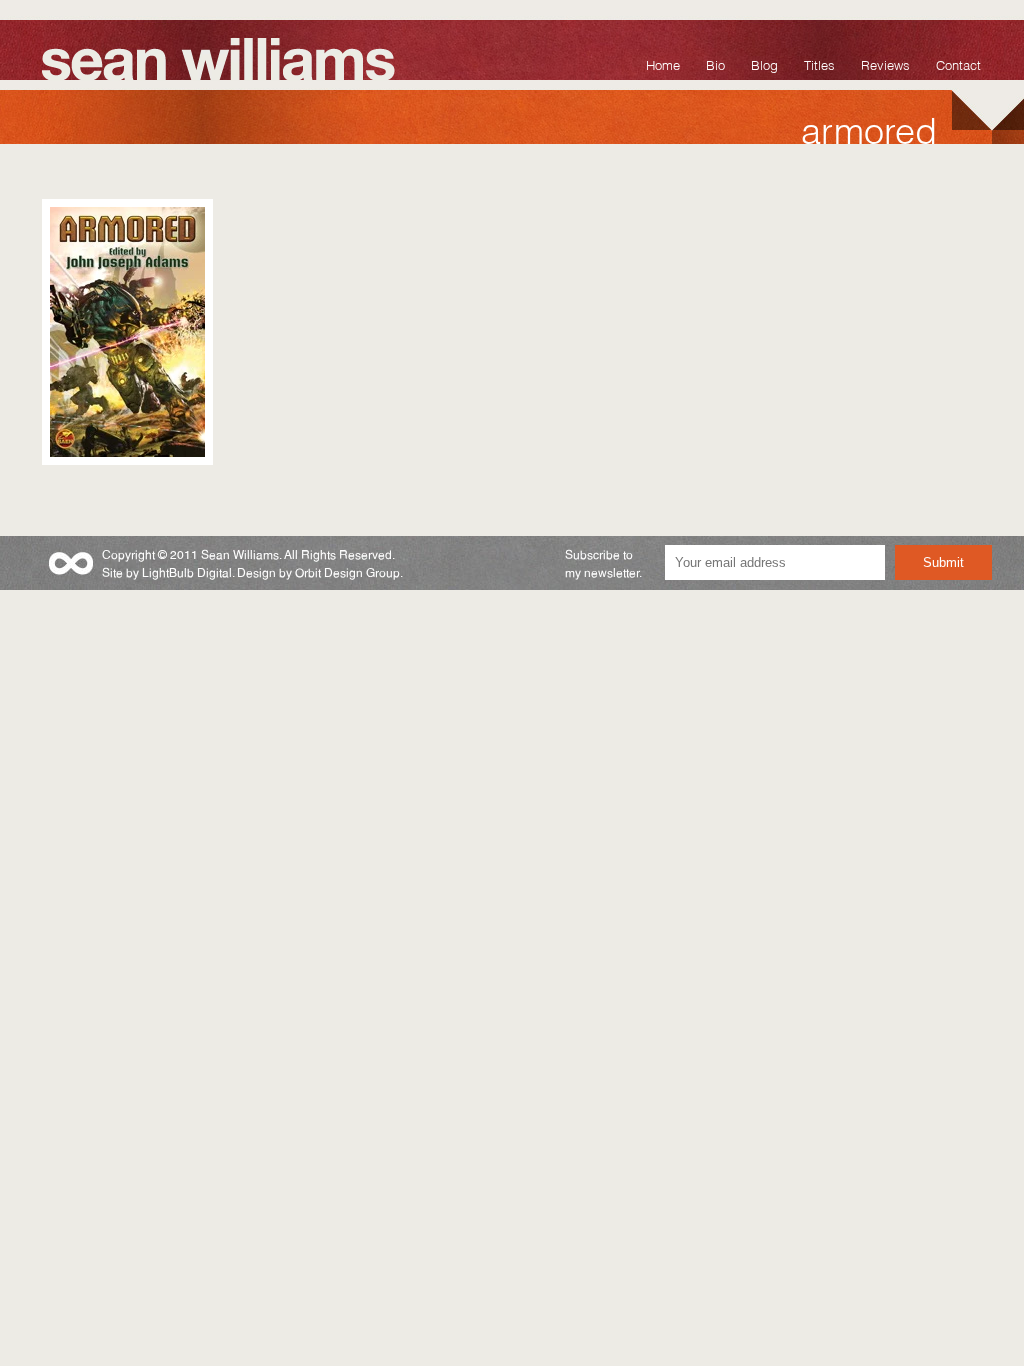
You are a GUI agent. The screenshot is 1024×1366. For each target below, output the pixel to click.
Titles (819, 63)
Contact (958, 63)
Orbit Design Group (347, 571)
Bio (715, 63)
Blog (764, 63)
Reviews (885, 63)
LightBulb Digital (187, 571)
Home (663, 63)
